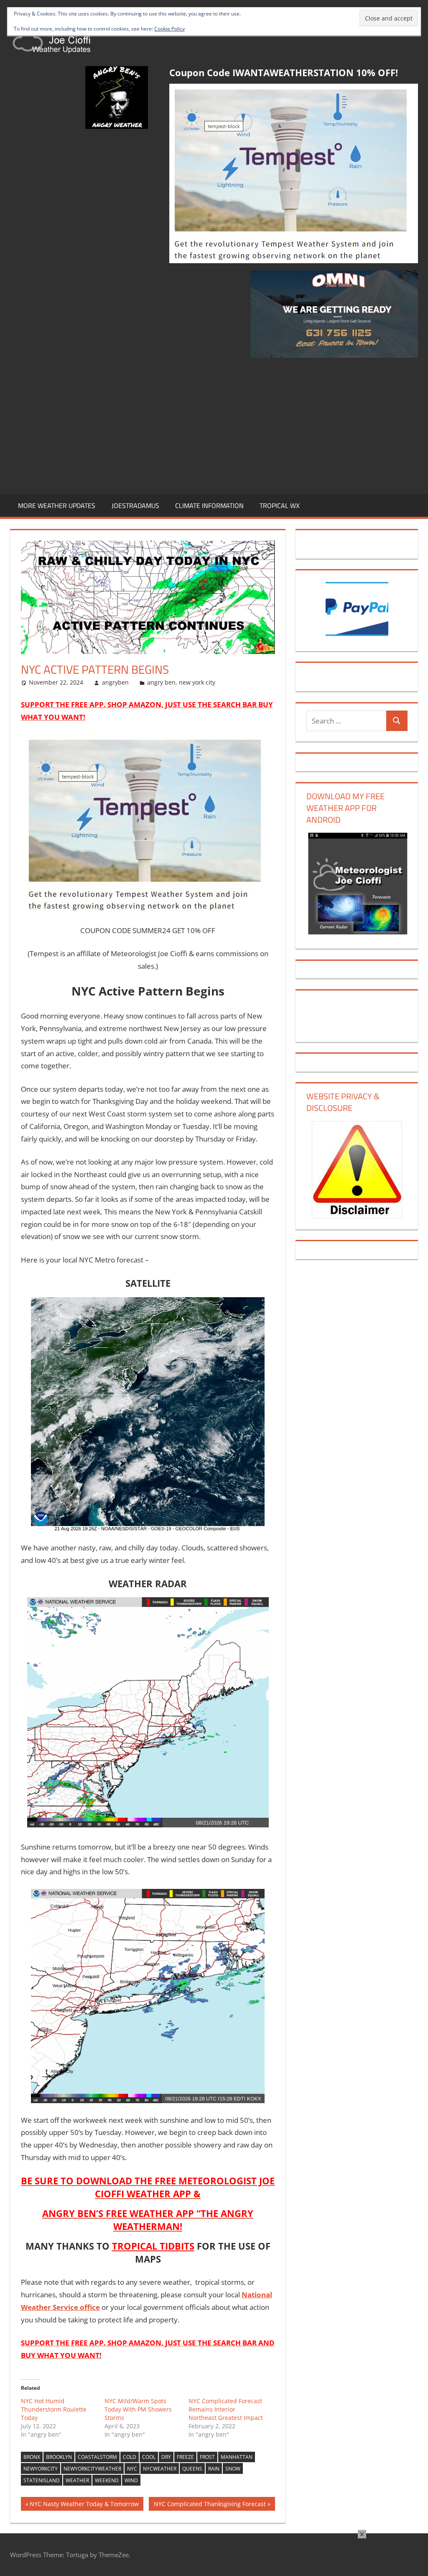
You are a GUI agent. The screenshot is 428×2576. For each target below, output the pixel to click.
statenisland (42, 2480)
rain (214, 2469)
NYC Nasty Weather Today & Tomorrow (84, 2505)
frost (207, 2457)
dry (166, 2457)
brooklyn (59, 2457)
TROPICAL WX (280, 505)
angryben (115, 682)
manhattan (237, 2457)
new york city (197, 682)
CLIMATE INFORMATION (209, 505)
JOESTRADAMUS (135, 505)
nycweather (160, 2469)
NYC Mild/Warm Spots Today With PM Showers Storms (138, 2409)
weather (77, 2480)
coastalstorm (97, 2457)
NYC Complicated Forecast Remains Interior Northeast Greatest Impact (226, 2409)
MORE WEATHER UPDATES (57, 505)
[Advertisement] (214, 424)
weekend (107, 2480)
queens (192, 2469)
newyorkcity (41, 2469)
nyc (132, 2469)
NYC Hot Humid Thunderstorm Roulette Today (54, 2409)
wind (131, 2480)
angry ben (161, 682)
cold (130, 2457)
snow (233, 2469)
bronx (32, 2457)
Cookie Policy (169, 29)
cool (149, 2457)
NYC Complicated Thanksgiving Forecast (210, 2505)
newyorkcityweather (92, 2469)
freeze (185, 2457)
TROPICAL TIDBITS (153, 2246)
